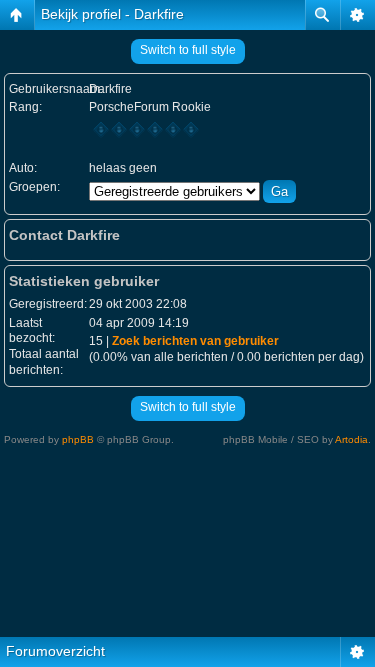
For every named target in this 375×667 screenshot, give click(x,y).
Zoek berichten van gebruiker (195, 341)
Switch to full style (188, 50)
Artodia (351, 439)
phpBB (78, 439)
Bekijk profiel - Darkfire (112, 14)
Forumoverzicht (55, 651)
